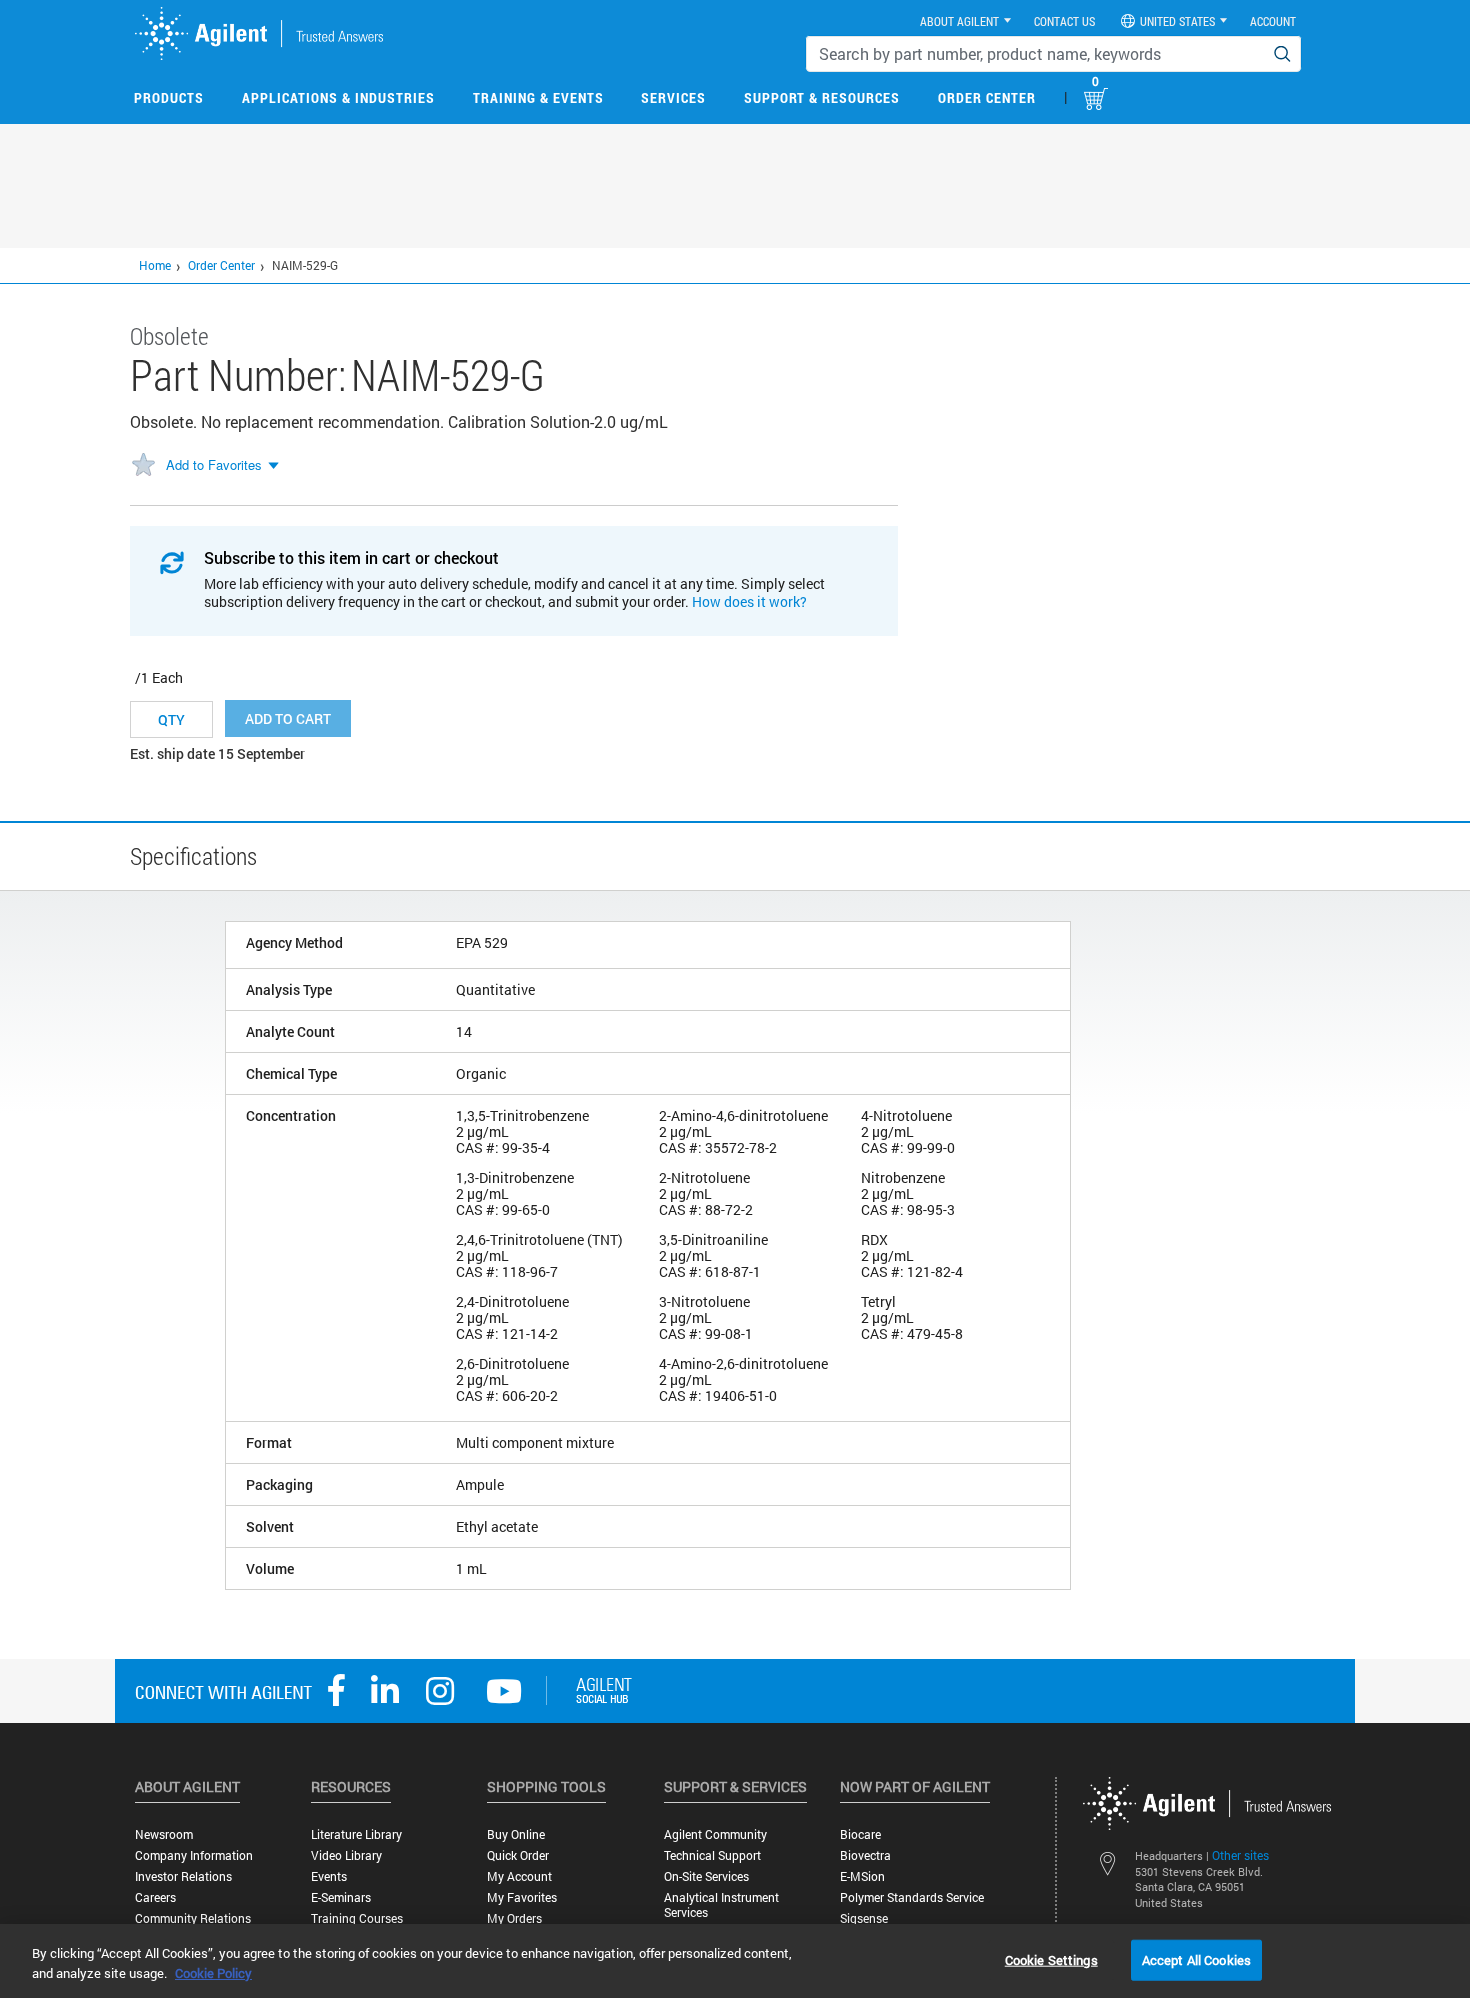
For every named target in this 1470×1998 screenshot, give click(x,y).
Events (329, 1876)
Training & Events (538, 97)
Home (155, 265)
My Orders (514, 1918)
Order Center (987, 97)
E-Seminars (341, 1897)
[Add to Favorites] (143, 466)
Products (169, 97)
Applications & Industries (338, 97)
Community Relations (193, 1918)
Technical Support (712, 1855)
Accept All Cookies (1196, 1959)
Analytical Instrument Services (721, 1905)
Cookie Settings (1051, 1959)
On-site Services (706, 1876)
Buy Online (516, 1834)
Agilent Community (715, 1834)
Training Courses (357, 1918)
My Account (519, 1876)
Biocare (860, 1834)
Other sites (1240, 1855)
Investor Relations (183, 1876)
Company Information (194, 1855)
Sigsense (864, 1918)
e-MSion (862, 1876)
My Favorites (522, 1897)
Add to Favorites (214, 464)
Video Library (346, 1855)
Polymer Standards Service (912, 1897)
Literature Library (356, 1834)
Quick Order (518, 1855)
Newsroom (164, 1834)
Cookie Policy (213, 1973)
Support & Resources (822, 97)
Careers (155, 1897)
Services (673, 97)
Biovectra (865, 1855)
